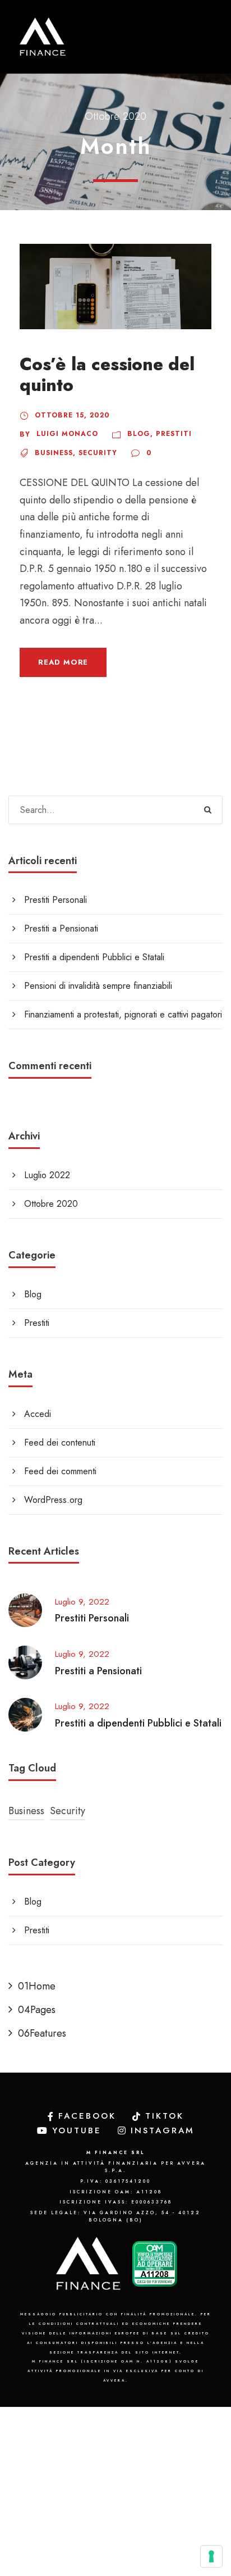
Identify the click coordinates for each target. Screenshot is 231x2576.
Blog (139, 434)
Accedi (38, 1414)
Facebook (87, 2116)
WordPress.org (53, 1500)
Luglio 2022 (47, 1175)
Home (37, 1986)
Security (98, 453)
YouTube (77, 2130)
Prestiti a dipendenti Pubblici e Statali (94, 957)
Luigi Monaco (67, 434)
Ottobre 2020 (51, 1204)
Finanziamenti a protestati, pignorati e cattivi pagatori (123, 1014)
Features (42, 2033)
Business (54, 453)
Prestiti (174, 434)
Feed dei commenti (60, 1471)
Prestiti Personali (56, 900)
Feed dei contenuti (60, 1443)
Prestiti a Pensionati (61, 928)
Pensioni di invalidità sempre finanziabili (98, 986)
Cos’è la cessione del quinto (107, 375)
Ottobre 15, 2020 (72, 415)
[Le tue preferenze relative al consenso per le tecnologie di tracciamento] (211, 2556)
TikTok (165, 2116)
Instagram (163, 2130)
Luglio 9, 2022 (82, 1602)
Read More (63, 662)
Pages (37, 2010)
